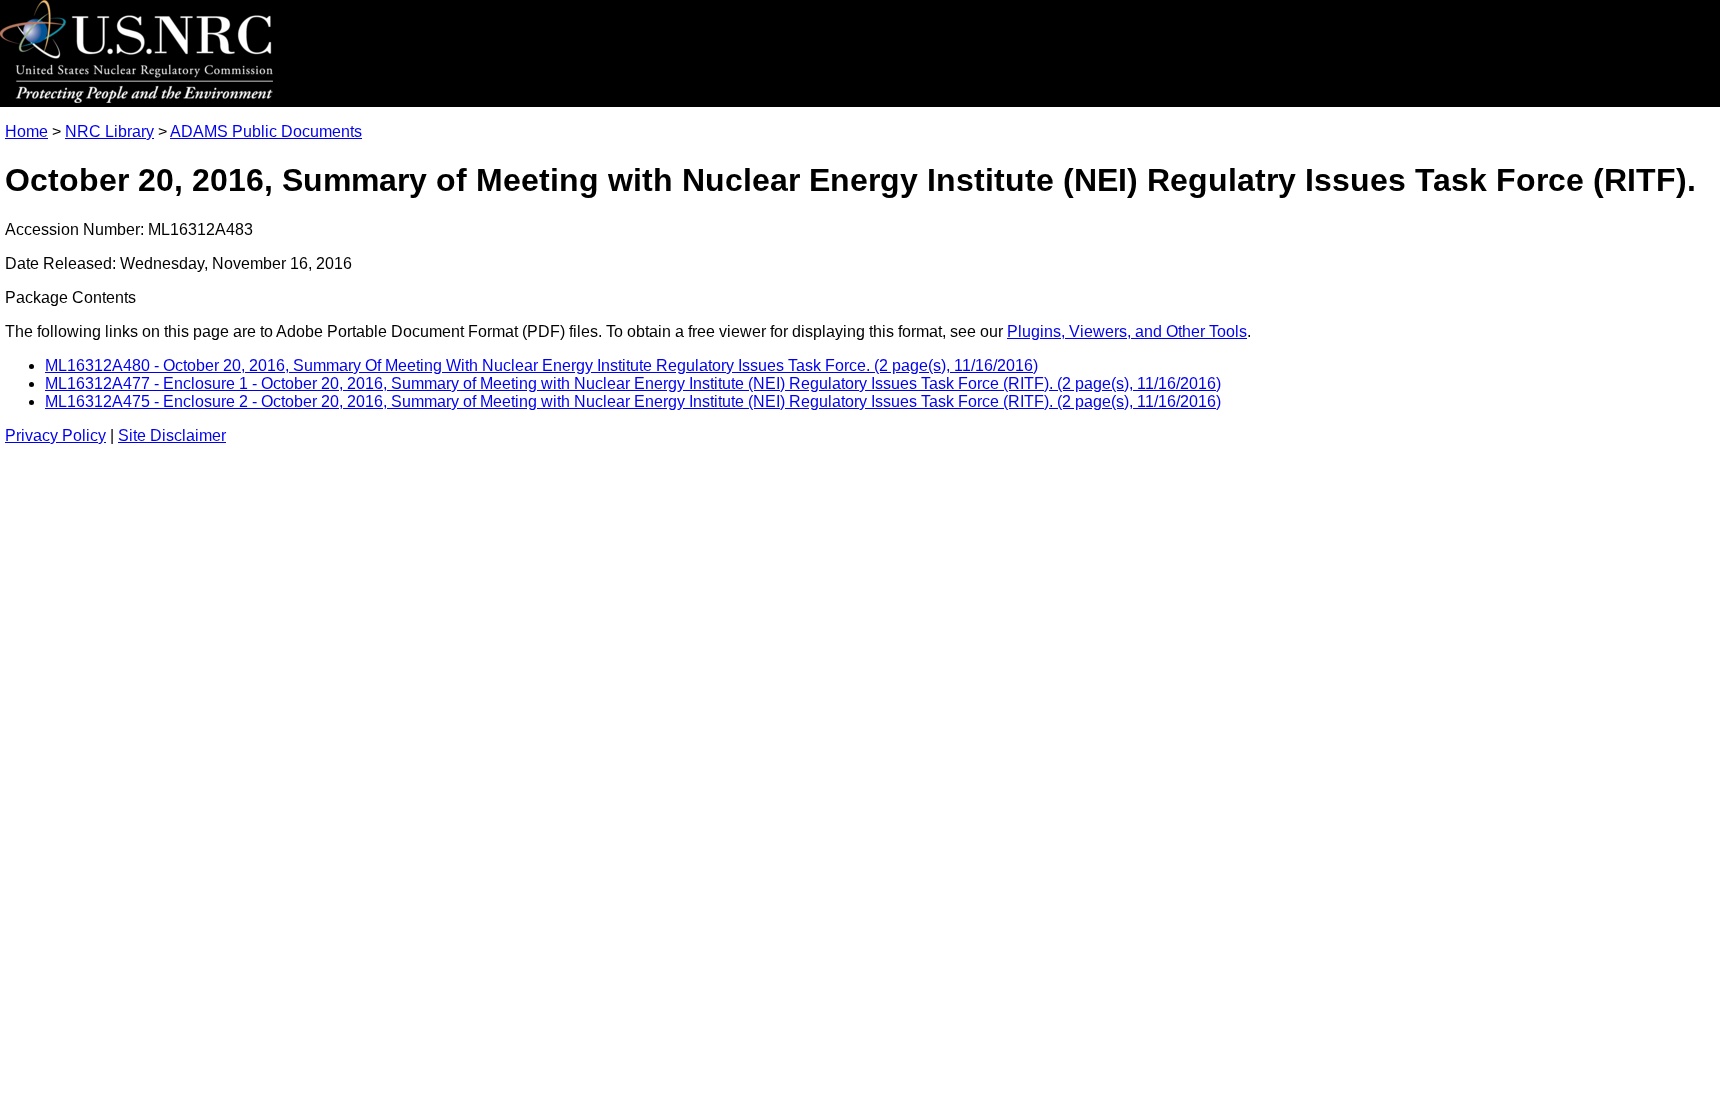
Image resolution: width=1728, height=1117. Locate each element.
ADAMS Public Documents (266, 131)
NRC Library (109, 131)
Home (26, 131)
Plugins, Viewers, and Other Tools (1127, 331)
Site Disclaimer (172, 435)
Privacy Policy (55, 435)
